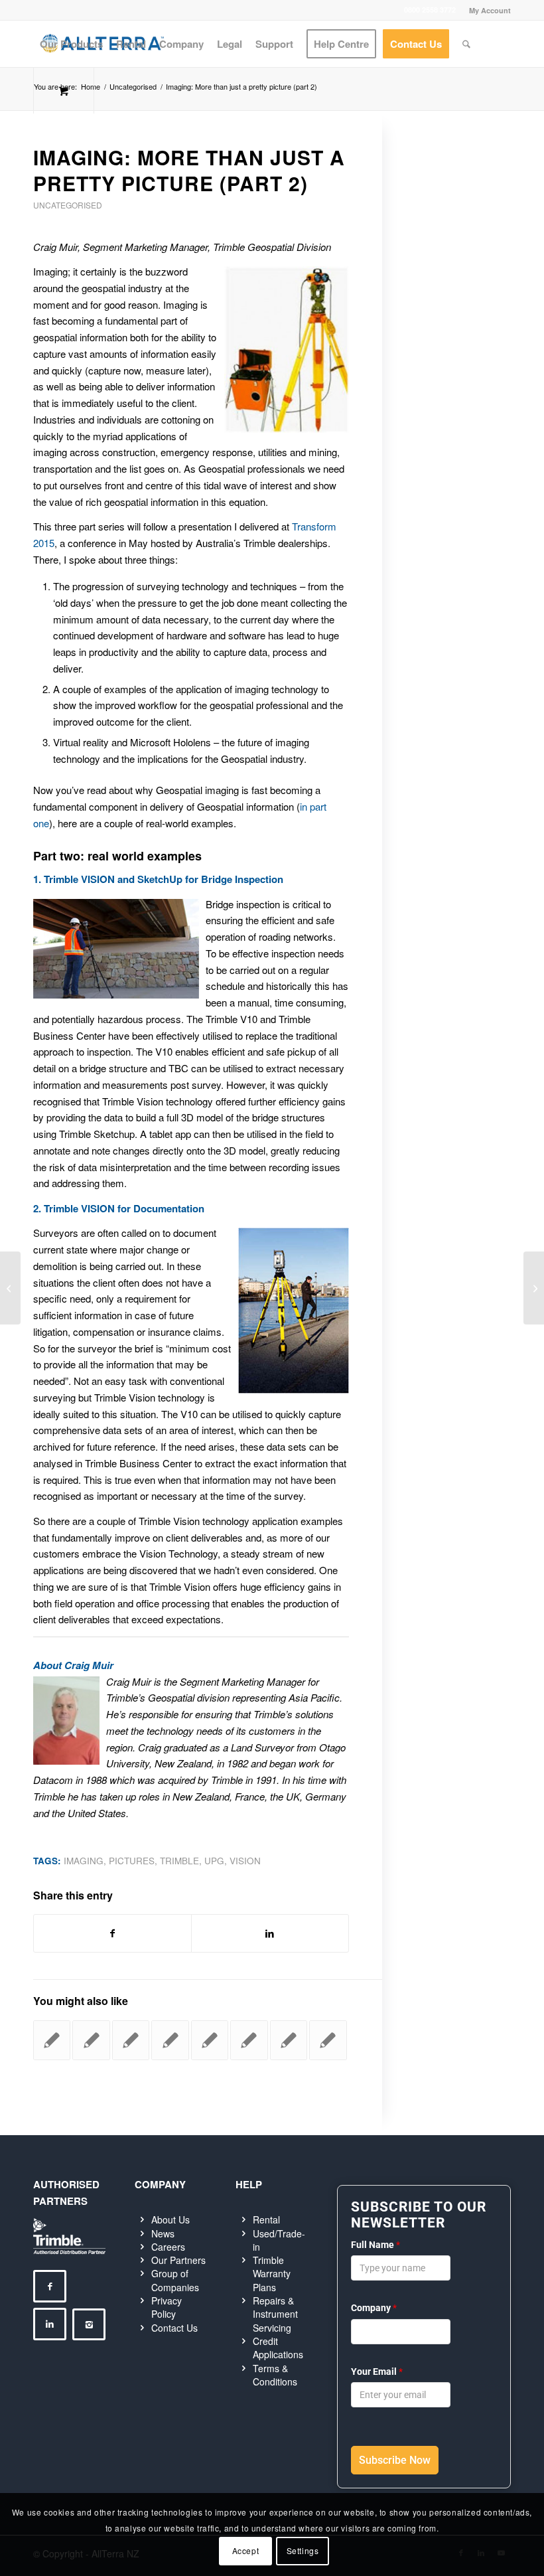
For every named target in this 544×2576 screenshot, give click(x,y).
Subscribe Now (395, 2460)
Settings (303, 2550)
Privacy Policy (167, 2307)
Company (374, 2308)
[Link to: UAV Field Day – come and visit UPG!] (52, 2040)
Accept (246, 2550)
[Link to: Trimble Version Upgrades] (210, 2040)
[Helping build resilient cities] (10, 1288)
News (163, 2233)
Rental (266, 2219)
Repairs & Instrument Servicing (275, 2314)
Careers (168, 2247)
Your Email (377, 2372)
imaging (84, 1861)
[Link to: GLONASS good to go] (170, 2040)
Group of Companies (175, 2280)
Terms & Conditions (275, 2375)
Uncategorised (68, 205)
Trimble (179, 1861)
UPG (214, 1861)
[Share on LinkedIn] (270, 1933)
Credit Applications (278, 2348)
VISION (245, 1861)
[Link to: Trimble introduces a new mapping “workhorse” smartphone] (328, 2040)
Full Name (375, 2245)
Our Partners (178, 2260)
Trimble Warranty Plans (272, 2274)
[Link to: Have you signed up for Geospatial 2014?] (249, 2040)
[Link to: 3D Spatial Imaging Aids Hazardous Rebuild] (289, 2040)
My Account (490, 10)
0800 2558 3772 (430, 10)
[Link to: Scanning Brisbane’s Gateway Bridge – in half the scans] (131, 2040)
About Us (170, 2219)
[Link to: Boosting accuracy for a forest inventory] (91, 2040)
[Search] (466, 44)
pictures (132, 1861)
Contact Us (174, 2328)
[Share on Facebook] (112, 1933)
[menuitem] (487, 10)
